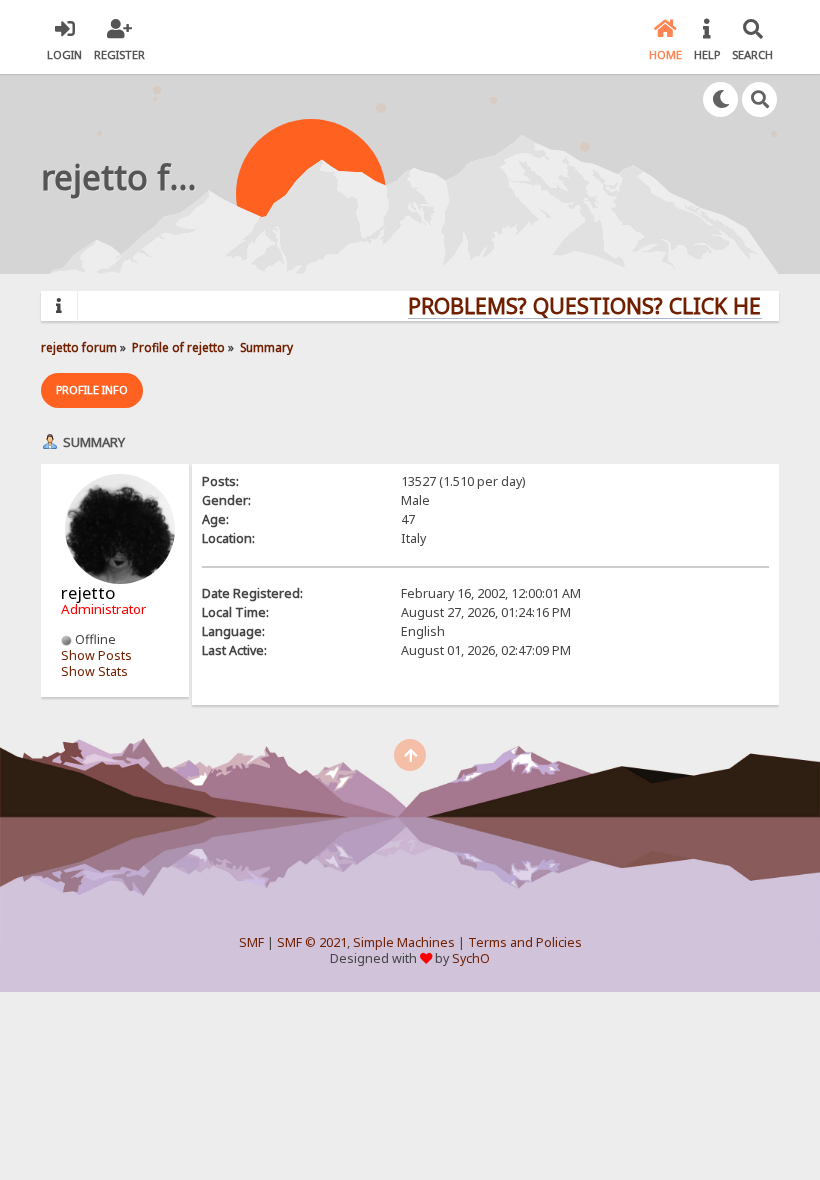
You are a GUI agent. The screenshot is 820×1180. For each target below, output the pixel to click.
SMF (251, 942)
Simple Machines (404, 942)
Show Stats (94, 671)
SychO (471, 958)
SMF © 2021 (312, 942)
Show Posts (96, 655)
